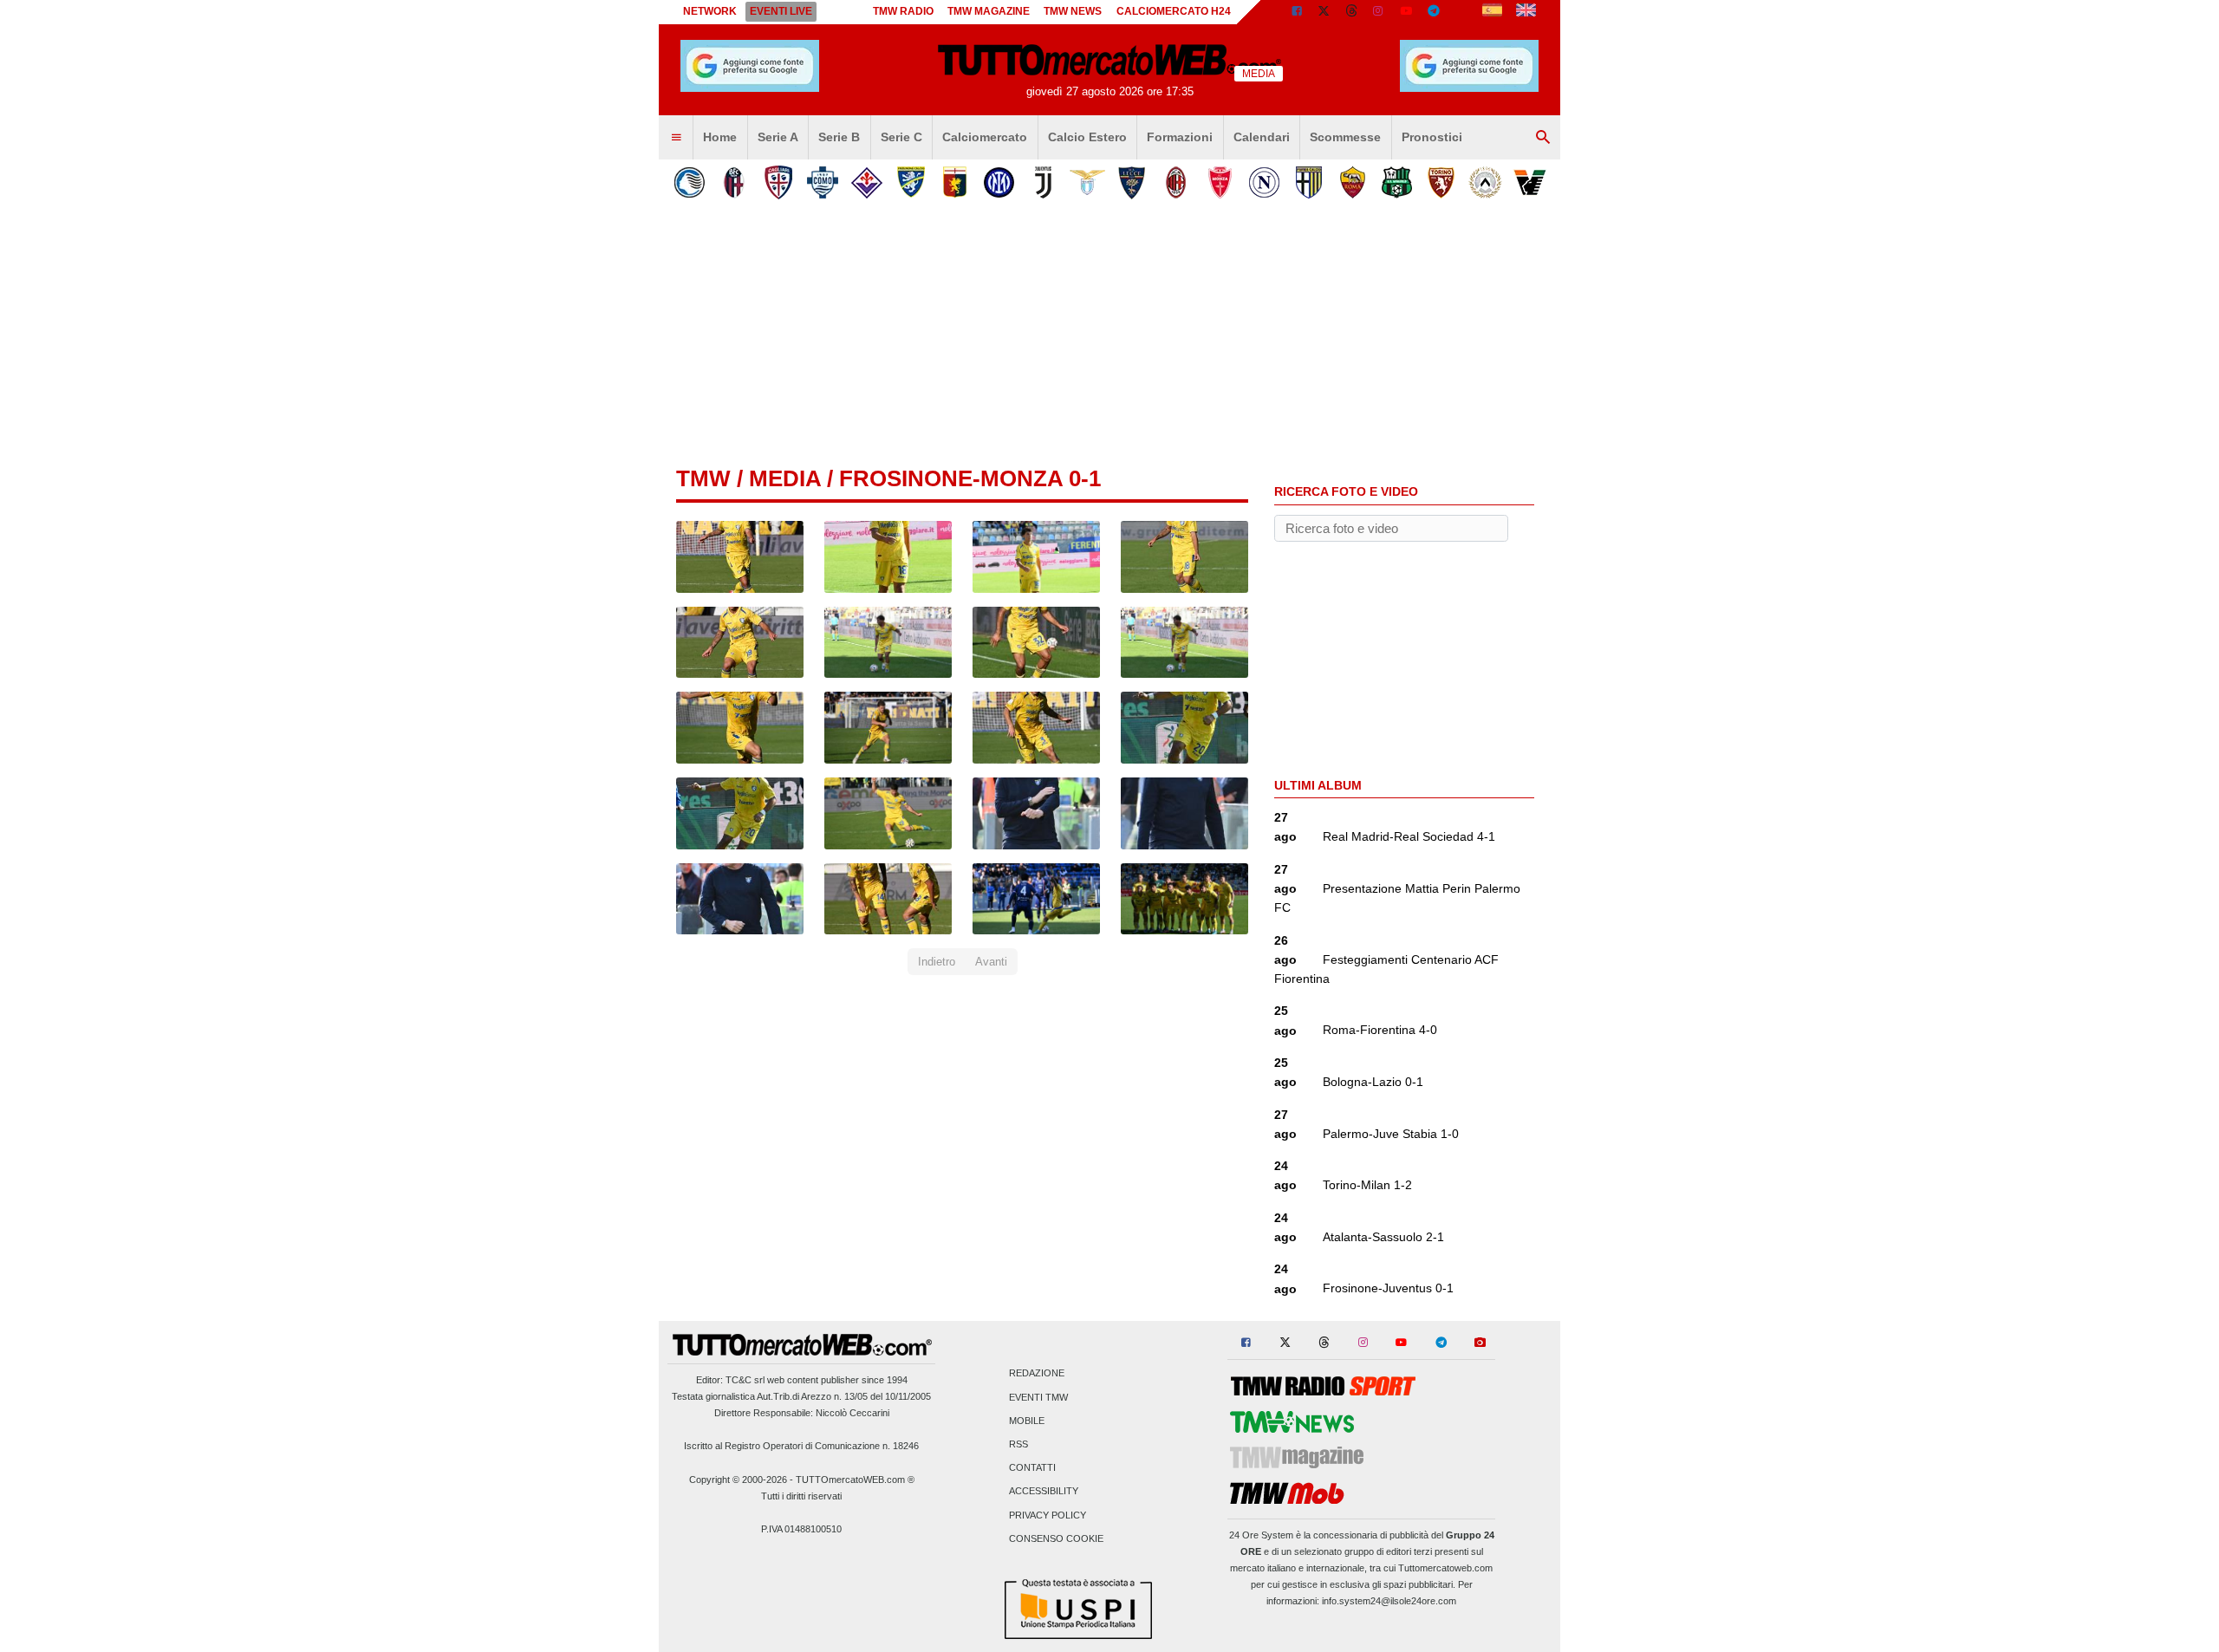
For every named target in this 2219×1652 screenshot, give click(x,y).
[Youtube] (1406, 12)
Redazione (1037, 1374)
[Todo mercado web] (1492, 12)
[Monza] (1220, 182)
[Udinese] (1485, 182)
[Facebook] (1297, 12)
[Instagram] (1379, 12)
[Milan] (1176, 182)
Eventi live (781, 11)
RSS (1018, 1444)
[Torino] (1441, 182)
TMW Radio (903, 11)
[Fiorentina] (866, 182)
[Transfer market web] (1526, 12)
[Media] (1461, 12)
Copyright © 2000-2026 (738, 1480)
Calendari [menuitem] (1262, 137)
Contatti (1032, 1468)
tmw (703, 478)
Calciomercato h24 (1174, 11)
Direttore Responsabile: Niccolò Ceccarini (802, 1413)
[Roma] (1353, 182)
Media (785, 478)
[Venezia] (1529, 182)
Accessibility (1044, 1492)
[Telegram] (1434, 12)
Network (710, 11)
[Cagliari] (778, 182)
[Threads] (1352, 12)
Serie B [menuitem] (839, 137)
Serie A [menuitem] (778, 137)
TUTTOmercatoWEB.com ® (855, 1480)
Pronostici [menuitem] (1432, 137)
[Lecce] (1132, 182)
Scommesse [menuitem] (1345, 137)
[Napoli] (1264, 182)
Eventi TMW (1038, 1397)
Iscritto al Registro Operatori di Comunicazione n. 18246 (801, 1446)
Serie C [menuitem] (901, 137)
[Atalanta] (690, 182)
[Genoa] (955, 182)
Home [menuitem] (720, 137)
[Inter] (999, 182)
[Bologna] (734, 182)
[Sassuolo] (1397, 182)
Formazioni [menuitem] (1180, 137)
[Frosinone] (911, 182)
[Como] (822, 182)
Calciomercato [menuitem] (985, 137)
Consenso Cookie (1056, 1538)
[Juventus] (1043, 182)
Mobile (1027, 1421)
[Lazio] (1087, 182)
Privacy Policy (1048, 1515)
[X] (1324, 12)
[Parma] (1308, 182)
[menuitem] (676, 138)
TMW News (1073, 11)
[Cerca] (1543, 138)
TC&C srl (745, 1380)
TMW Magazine (989, 11)
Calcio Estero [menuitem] (1087, 137)
